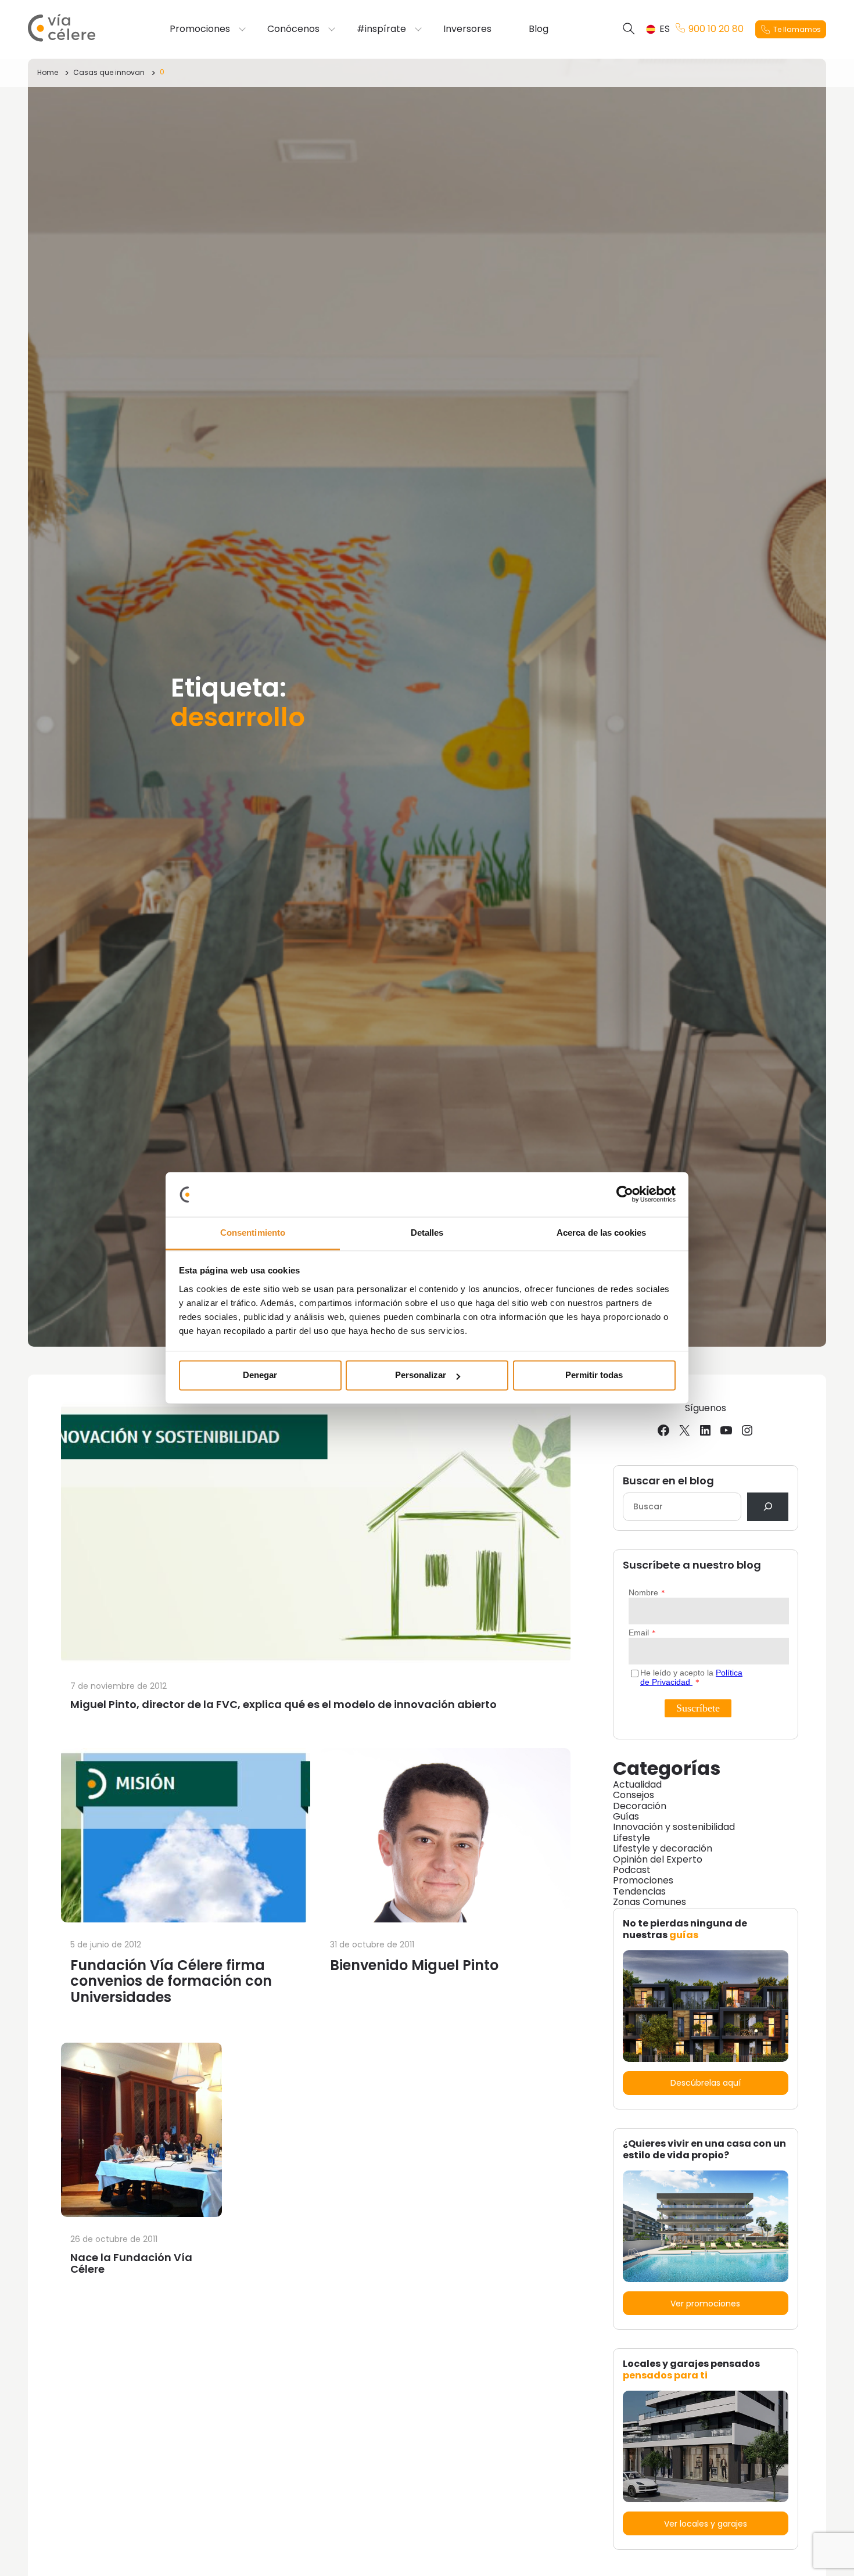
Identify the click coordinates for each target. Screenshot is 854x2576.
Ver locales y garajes (706, 2524)
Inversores (467, 29)
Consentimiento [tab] (253, 1233)
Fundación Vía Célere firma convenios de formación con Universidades (171, 1981)
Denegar (260, 1375)
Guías (626, 1816)
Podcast (632, 1870)
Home (48, 72)
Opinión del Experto (658, 1859)
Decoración (640, 1806)
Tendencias (639, 1891)
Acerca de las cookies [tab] (601, 1233)
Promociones (200, 29)
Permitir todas (594, 1375)
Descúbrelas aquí (706, 2083)
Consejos (634, 1795)
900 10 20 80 (716, 29)
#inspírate (381, 29)
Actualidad (637, 1784)
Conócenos (293, 29)
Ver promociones (705, 2304)
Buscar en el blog (668, 1481)
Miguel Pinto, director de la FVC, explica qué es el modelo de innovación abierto (284, 1704)
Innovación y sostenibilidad (674, 1827)
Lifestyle (631, 1838)
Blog (539, 29)
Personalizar (421, 1375)
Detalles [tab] (427, 1233)
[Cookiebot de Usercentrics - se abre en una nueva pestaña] (625, 1194)
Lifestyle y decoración (663, 1848)
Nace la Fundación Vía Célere (131, 2263)
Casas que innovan (109, 72)
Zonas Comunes (650, 1902)
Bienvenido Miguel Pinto (414, 1965)
